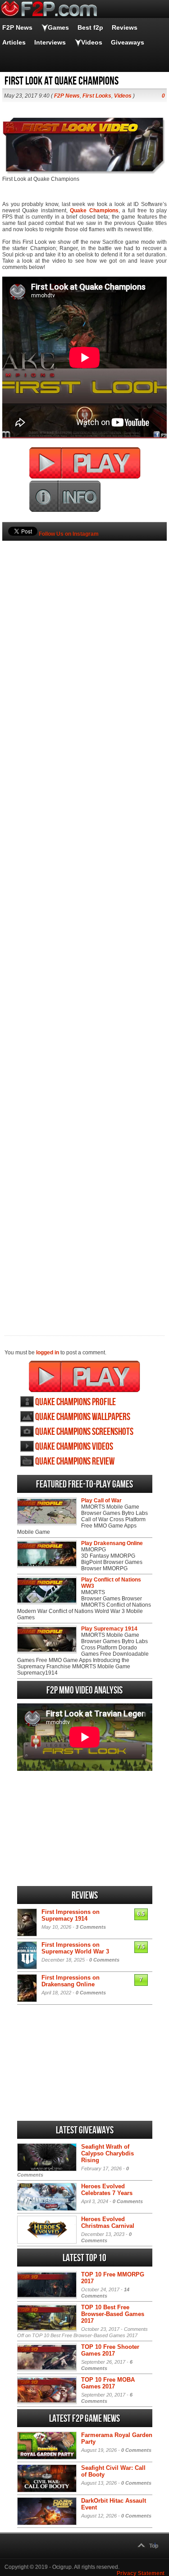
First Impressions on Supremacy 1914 (71, 1915)
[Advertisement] (84, 923)
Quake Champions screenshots (84, 1432)
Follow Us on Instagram (69, 534)
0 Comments (104, 1960)
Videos (92, 42)
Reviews (125, 27)
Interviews (50, 42)
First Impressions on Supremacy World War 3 (75, 1948)
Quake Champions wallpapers (83, 1417)
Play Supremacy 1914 (109, 1629)
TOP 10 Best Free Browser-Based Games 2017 (113, 2314)
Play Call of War (101, 1501)
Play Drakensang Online (112, 1543)
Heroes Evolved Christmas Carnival (108, 2222)
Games (58, 27)
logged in (48, 1353)
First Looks (97, 96)
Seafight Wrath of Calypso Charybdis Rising (107, 2153)
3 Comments (91, 1927)
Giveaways (128, 42)
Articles (14, 42)
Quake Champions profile (75, 1402)
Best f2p (90, 27)
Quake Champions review (75, 1462)
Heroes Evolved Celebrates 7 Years (107, 2190)
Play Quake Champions (84, 1376)
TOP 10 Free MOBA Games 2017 (108, 2383)
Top (154, 2546)
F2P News (17, 27)
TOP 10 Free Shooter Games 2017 (110, 2350)
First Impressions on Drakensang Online (71, 1981)
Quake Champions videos (74, 1447)
